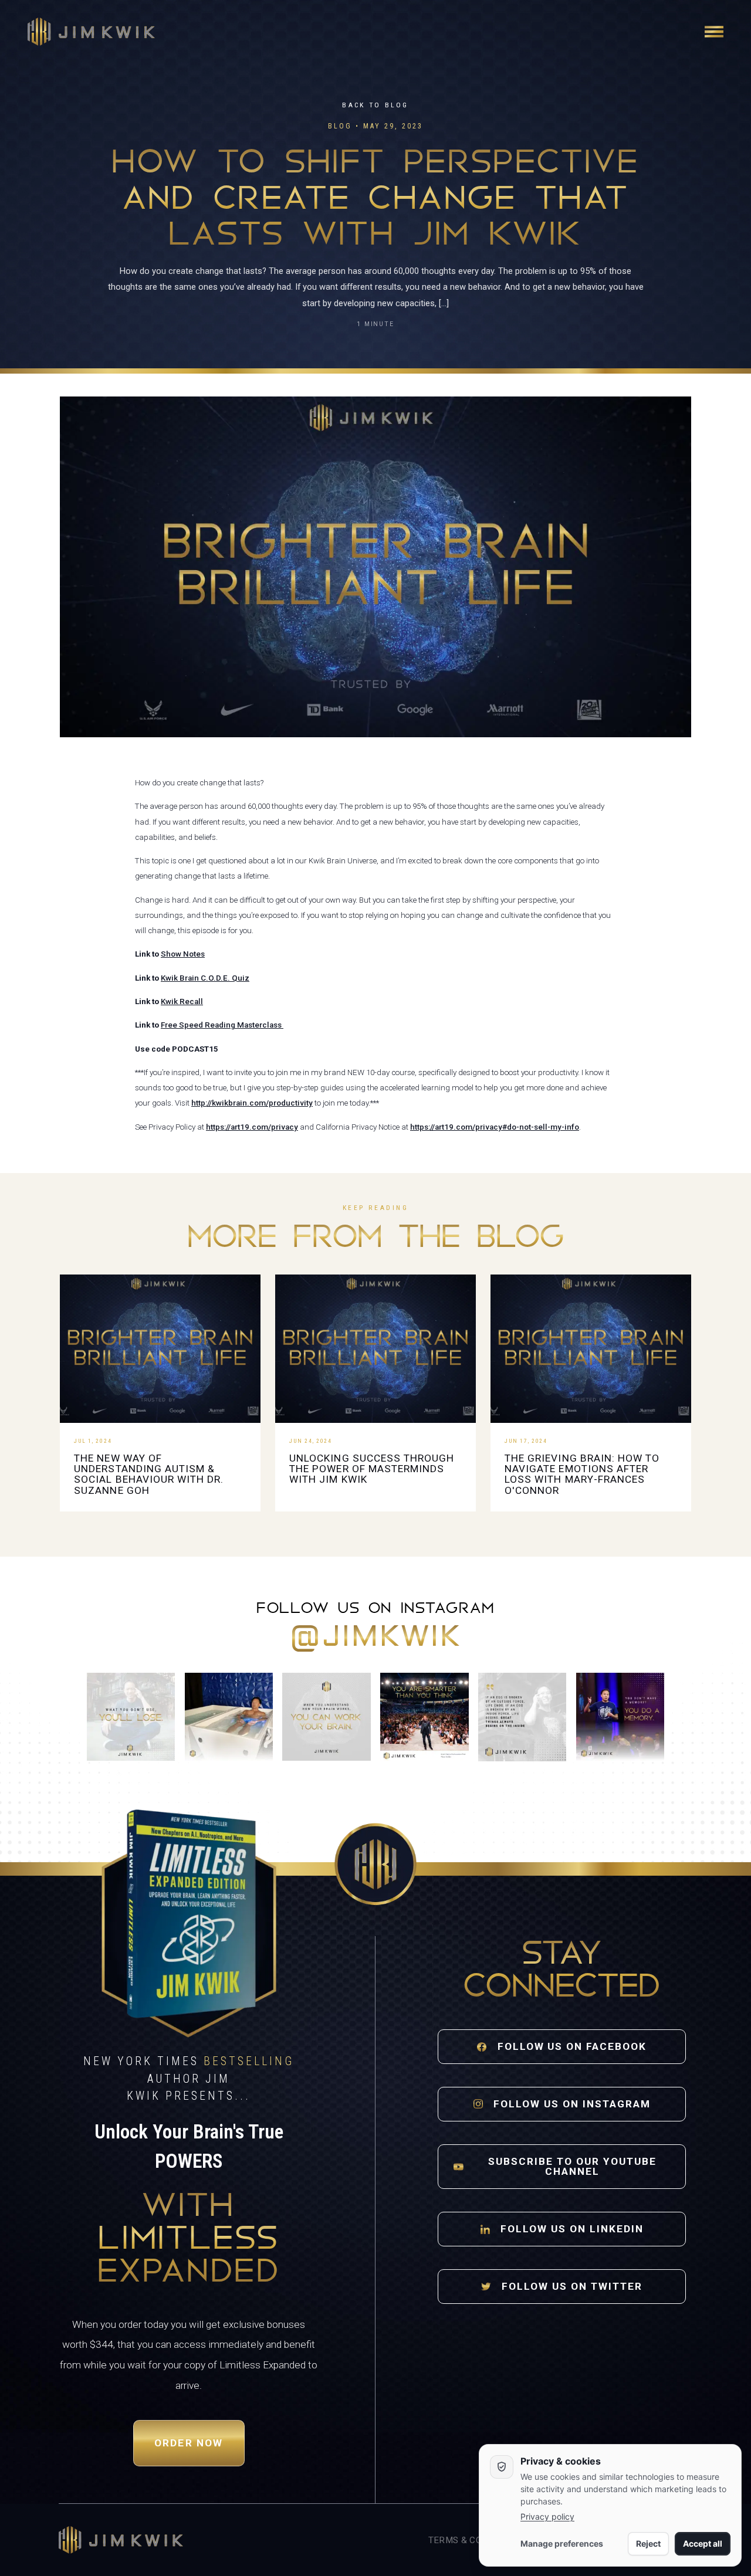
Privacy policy (547, 2516)
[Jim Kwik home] (121, 2540)
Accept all (703, 2543)
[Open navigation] (714, 32)
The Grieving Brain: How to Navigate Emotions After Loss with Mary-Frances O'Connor (582, 1474)
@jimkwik (375, 1638)
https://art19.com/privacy (252, 1127)
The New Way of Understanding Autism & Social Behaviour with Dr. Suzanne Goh (149, 1474)
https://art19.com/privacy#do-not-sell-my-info (495, 1127)
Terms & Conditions (476, 2540)
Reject (648, 2543)
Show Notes (183, 954)
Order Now (189, 2443)
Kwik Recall (182, 1001)
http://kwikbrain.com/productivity (252, 1103)
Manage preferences (562, 2543)
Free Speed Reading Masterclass (222, 1025)
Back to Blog (375, 105)
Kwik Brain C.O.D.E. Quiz (205, 978)
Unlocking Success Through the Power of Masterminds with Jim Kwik (372, 1469)
